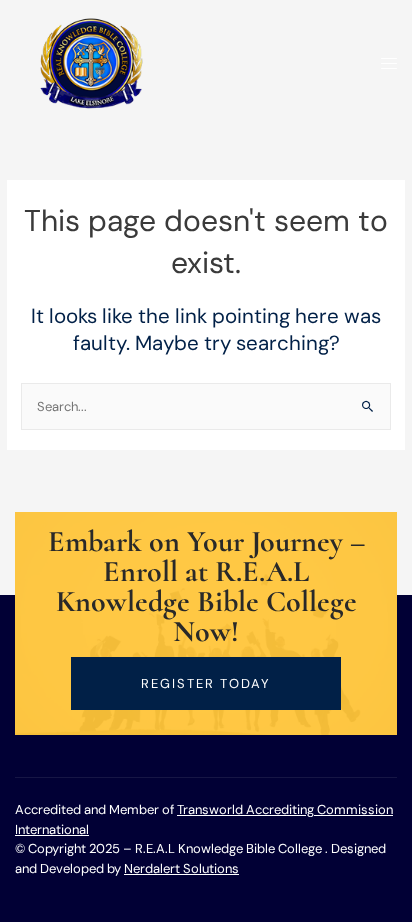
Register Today (206, 683)
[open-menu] (383, 64)
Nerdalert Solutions (181, 868)
